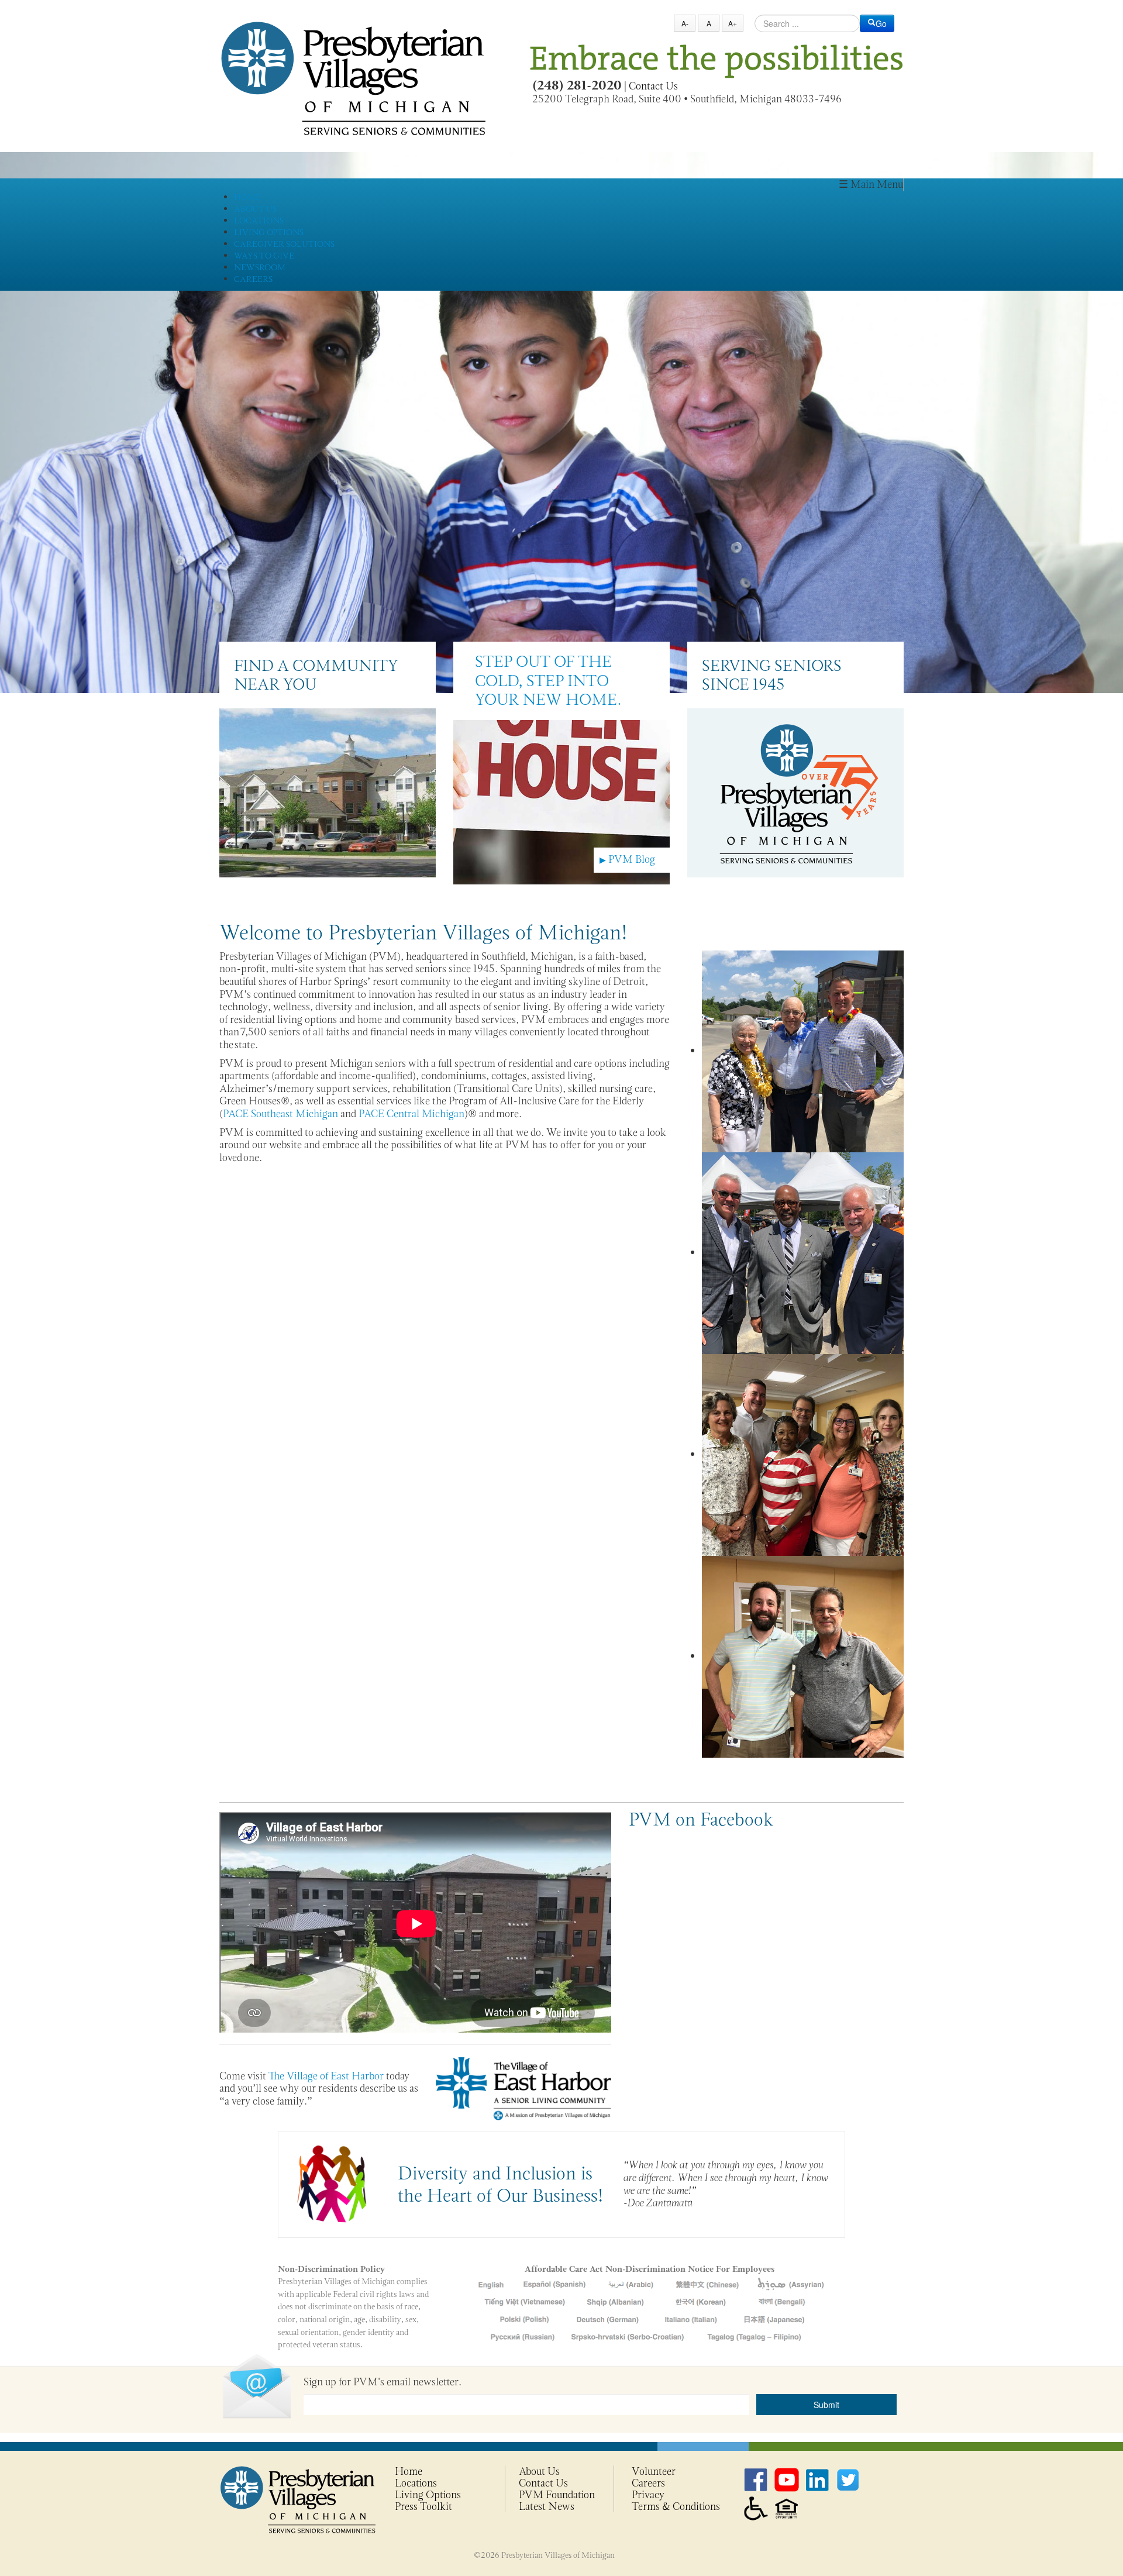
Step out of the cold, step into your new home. (548, 680)
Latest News (547, 2506)
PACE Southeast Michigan (280, 1114)
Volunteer (654, 2471)
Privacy (648, 2495)
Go (881, 23)
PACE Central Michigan (411, 1114)
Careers (648, 2483)
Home (409, 2471)
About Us (539, 2471)
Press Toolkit (423, 2506)
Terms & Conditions (676, 2506)
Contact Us (653, 86)
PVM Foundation (557, 2495)
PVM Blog (627, 859)
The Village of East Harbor (326, 2076)
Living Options (428, 2495)
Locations (416, 2483)
